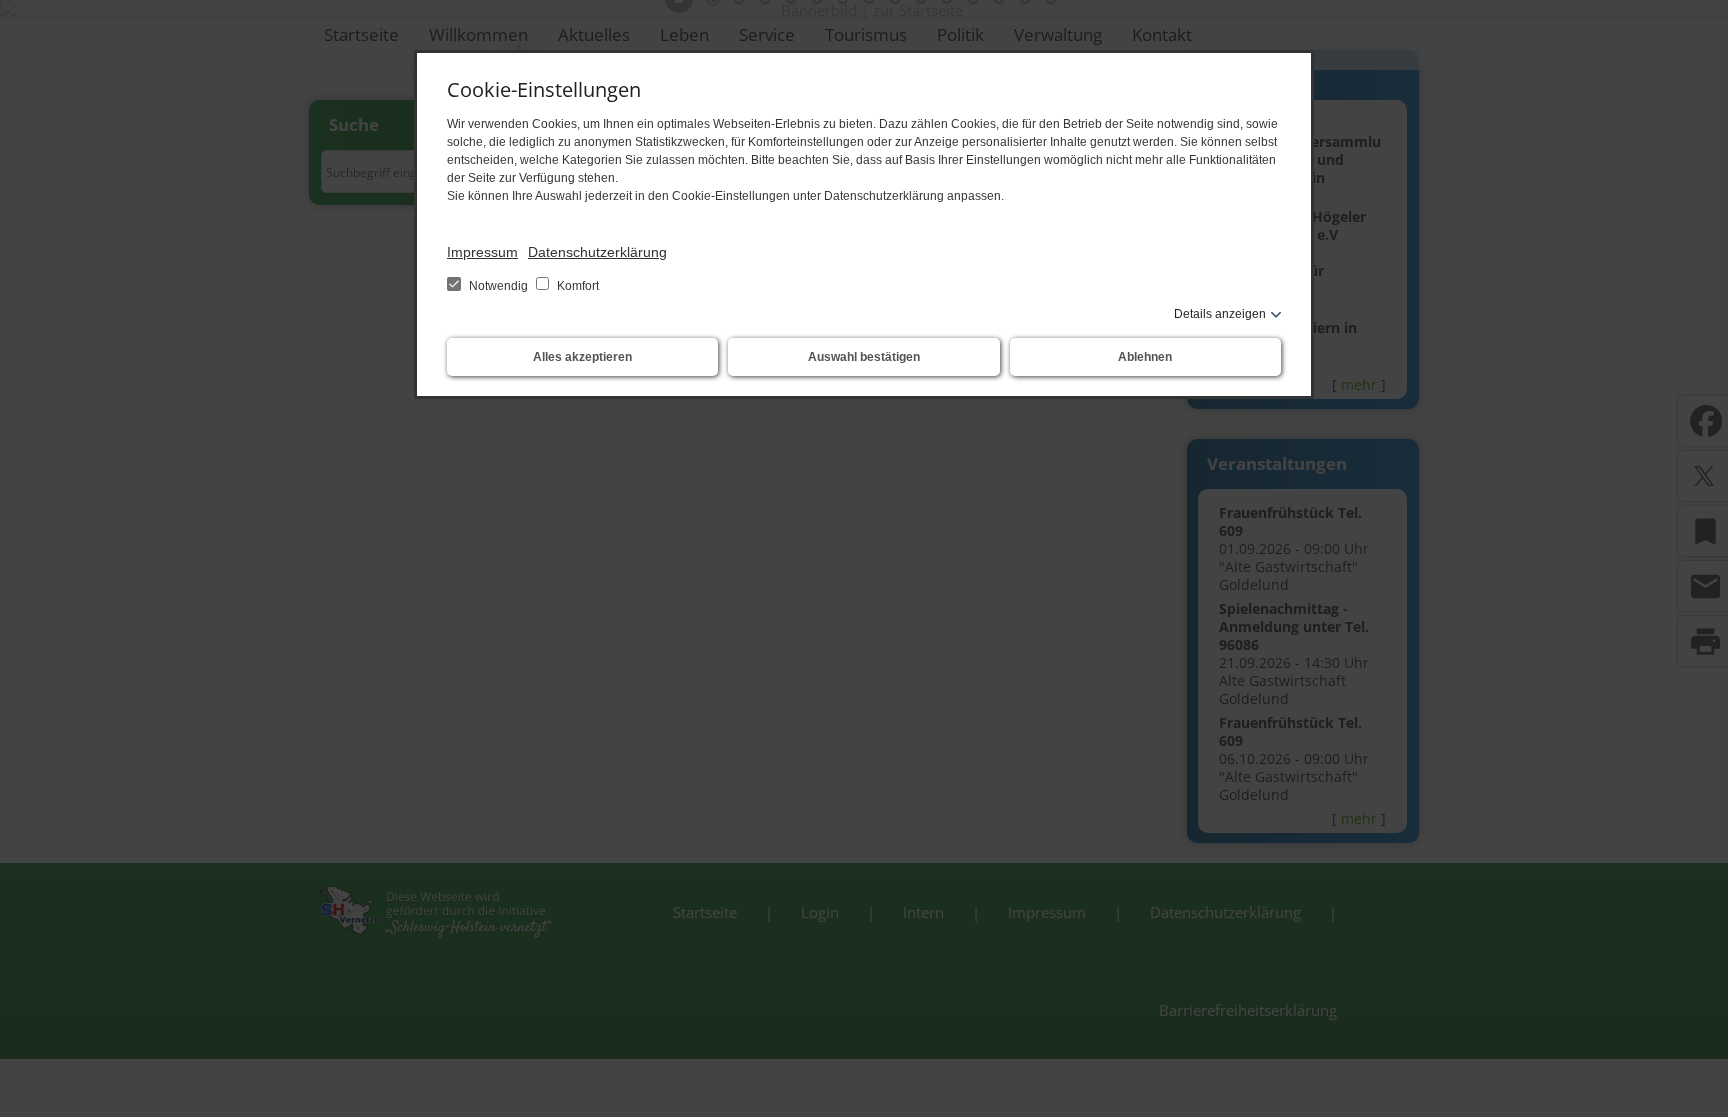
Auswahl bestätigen (864, 357)
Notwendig (498, 286)
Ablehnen (1145, 357)
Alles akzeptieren (582, 357)
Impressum (482, 252)
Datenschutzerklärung (597, 252)
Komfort (576, 286)
